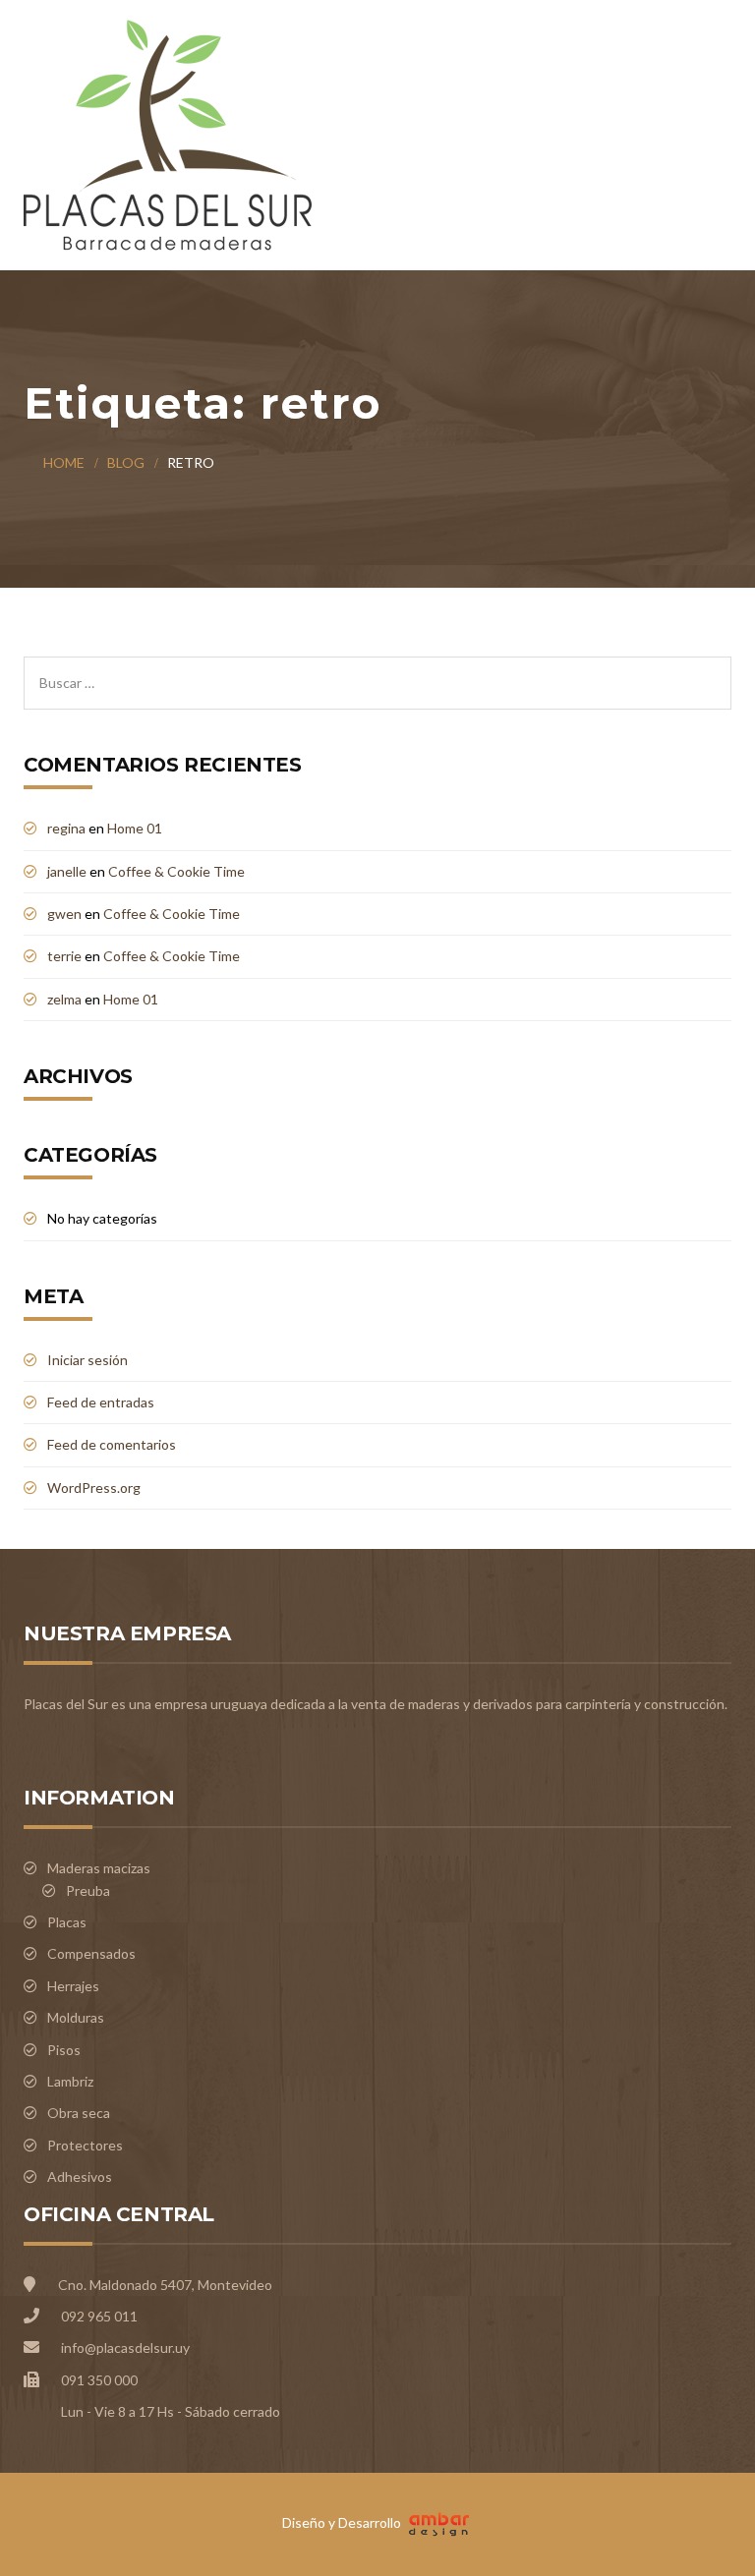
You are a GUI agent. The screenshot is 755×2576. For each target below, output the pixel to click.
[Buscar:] (377, 667)
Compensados (91, 1953)
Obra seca (79, 2113)
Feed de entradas (101, 1402)
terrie (64, 956)
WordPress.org (94, 1488)
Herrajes (73, 1986)
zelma (64, 999)
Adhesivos (80, 2176)
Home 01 (135, 828)
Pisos (64, 2050)
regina (66, 828)
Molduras (76, 2017)
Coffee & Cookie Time (176, 871)
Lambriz (70, 2081)
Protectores (85, 2145)
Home (64, 462)
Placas (67, 1922)
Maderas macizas (99, 1868)
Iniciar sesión (87, 1360)
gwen (64, 914)
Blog (126, 462)
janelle (67, 871)
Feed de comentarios (112, 1444)
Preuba (88, 1890)
